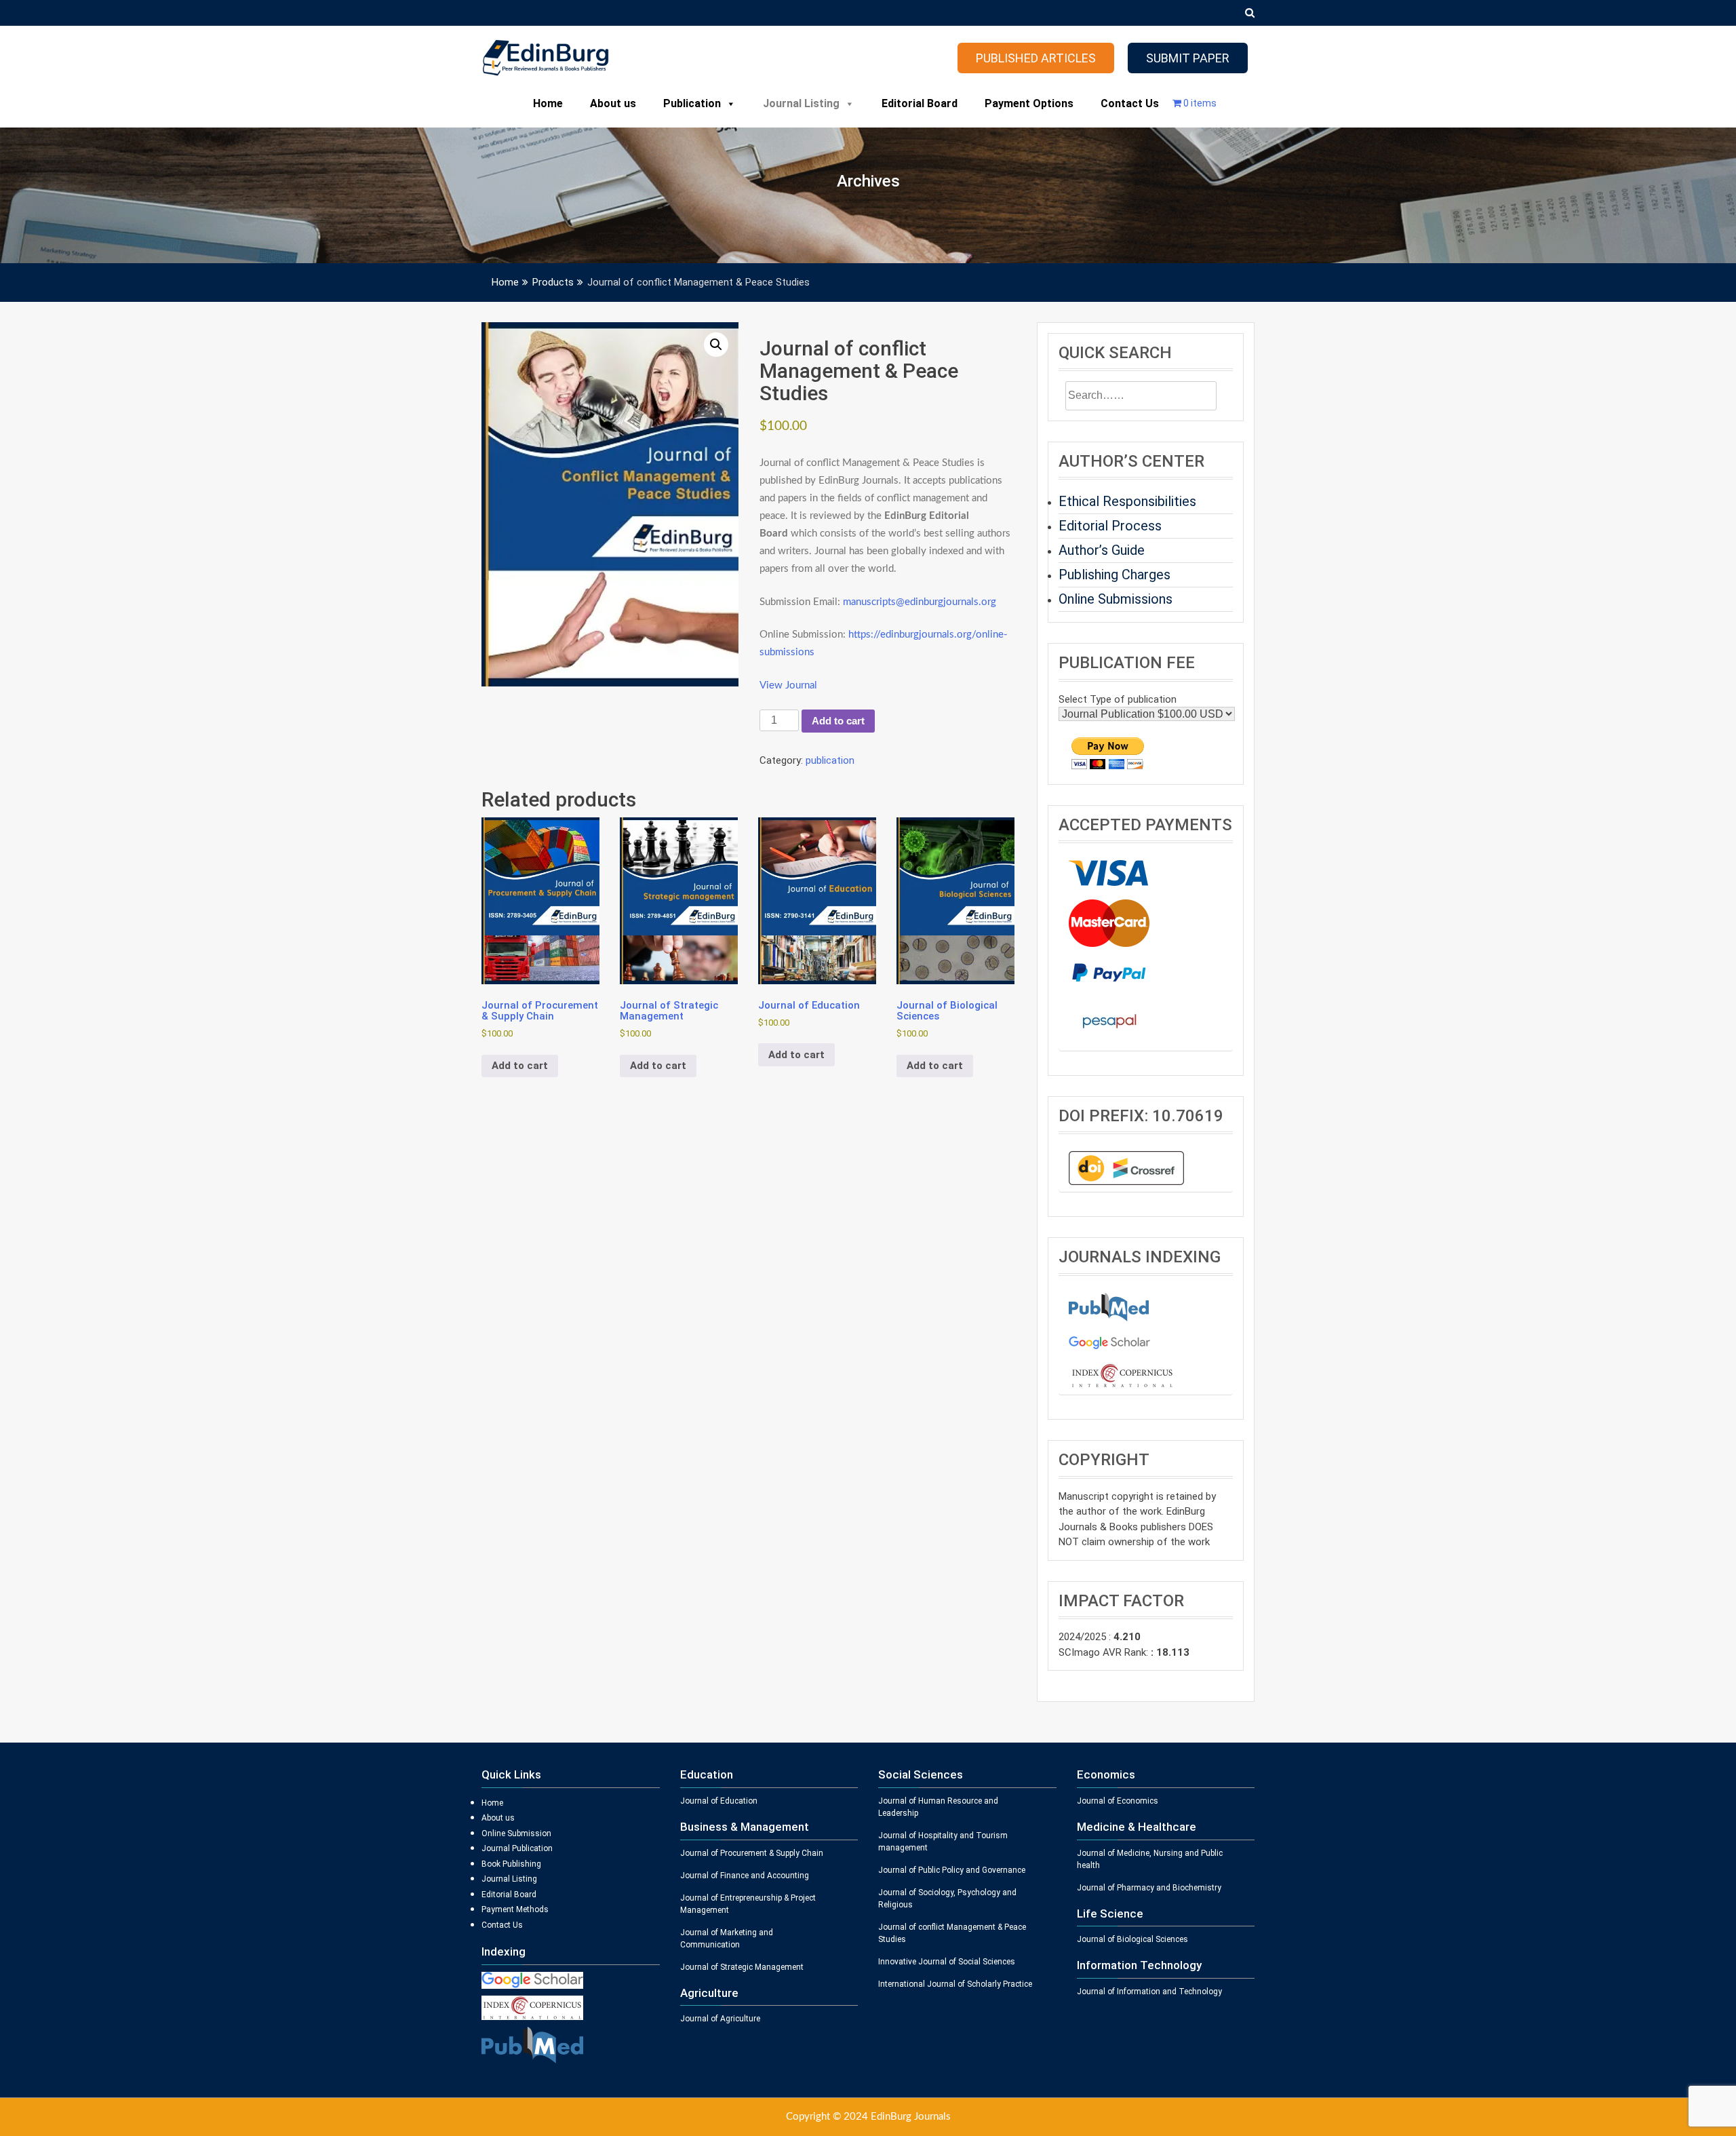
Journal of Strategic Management (742, 1967)
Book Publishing (511, 1864)
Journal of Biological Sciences (1132, 1939)
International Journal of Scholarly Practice (955, 1984)
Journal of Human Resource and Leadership (938, 1807)
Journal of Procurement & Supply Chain (752, 1853)
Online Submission (516, 1833)
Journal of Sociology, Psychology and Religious (947, 1899)
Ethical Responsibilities (1127, 501)
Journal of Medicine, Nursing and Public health (1150, 1859)
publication (830, 760)
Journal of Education (719, 1801)
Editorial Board (920, 103)
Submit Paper (1188, 58)
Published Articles (1036, 58)
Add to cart (838, 721)
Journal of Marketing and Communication (727, 1939)
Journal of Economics (1118, 1801)
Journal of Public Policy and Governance (952, 1870)
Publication (692, 103)
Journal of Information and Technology (1149, 1992)
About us (613, 103)
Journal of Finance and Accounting (745, 1876)
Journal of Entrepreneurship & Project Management (748, 1904)
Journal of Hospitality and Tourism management (943, 1842)
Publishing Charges (1114, 575)
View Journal (788, 685)
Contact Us (1130, 103)
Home (548, 103)
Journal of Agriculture (720, 2019)
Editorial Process (1110, 526)
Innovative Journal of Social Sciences (947, 1962)
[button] (716, 345)
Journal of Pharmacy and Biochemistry (1149, 1888)
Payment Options (1029, 103)
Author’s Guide (1102, 550)
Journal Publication (517, 1848)
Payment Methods (515, 1909)
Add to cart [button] (520, 1066)
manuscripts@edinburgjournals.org (920, 602)
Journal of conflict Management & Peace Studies (952, 1933)
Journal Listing (801, 103)
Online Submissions (1116, 599)
